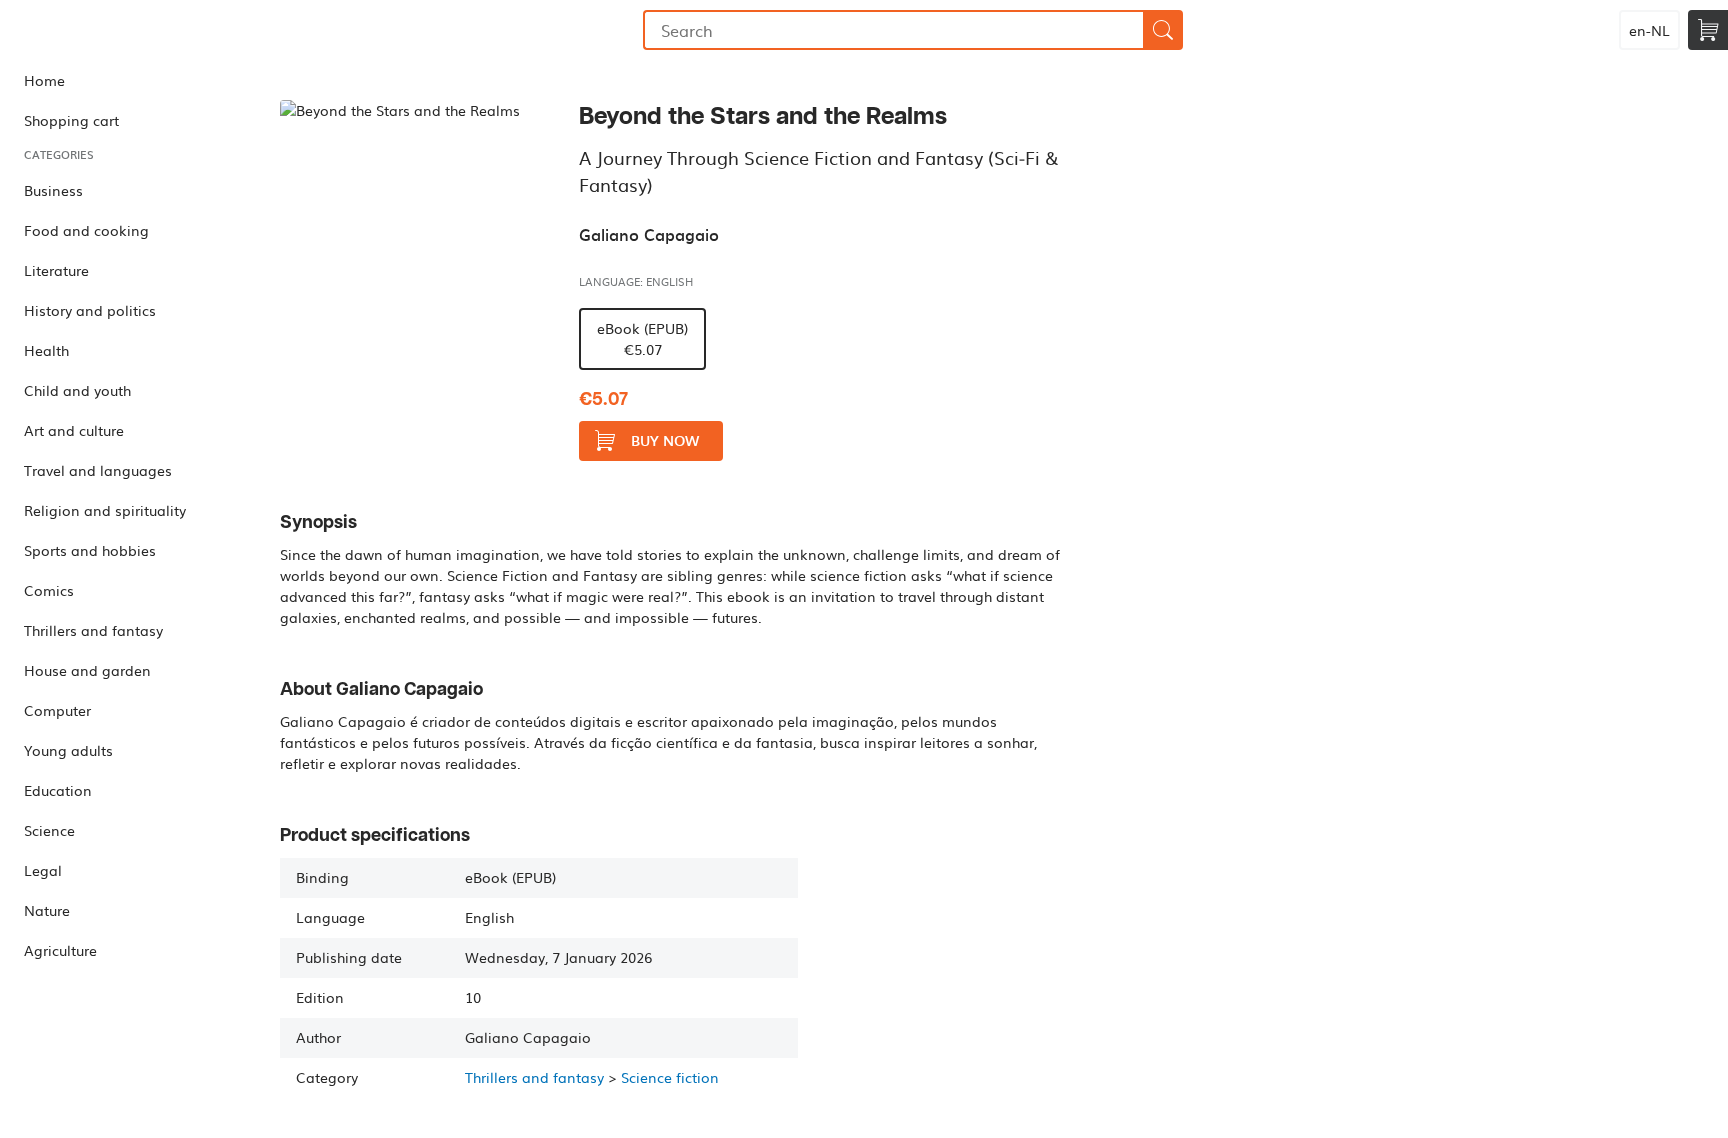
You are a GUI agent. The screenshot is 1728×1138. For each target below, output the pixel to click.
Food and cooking (86, 230)
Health (46, 350)
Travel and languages (98, 470)
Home (44, 80)
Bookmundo (103, 30)
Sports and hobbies (90, 550)
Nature (47, 910)
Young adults (68, 750)
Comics (49, 590)
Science (49, 830)
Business (53, 190)
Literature (56, 270)
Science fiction (670, 1077)
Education (58, 790)
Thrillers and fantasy (93, 630)
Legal (43, 870)
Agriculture (60, 950)
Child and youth (77, 390)
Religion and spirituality (105, 510)
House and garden (87, 670)
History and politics (90, 310)
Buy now (665, 440)
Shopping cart (71, 120)
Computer (57, 710)
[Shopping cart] (1708, 30)
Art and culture (74, 430)
